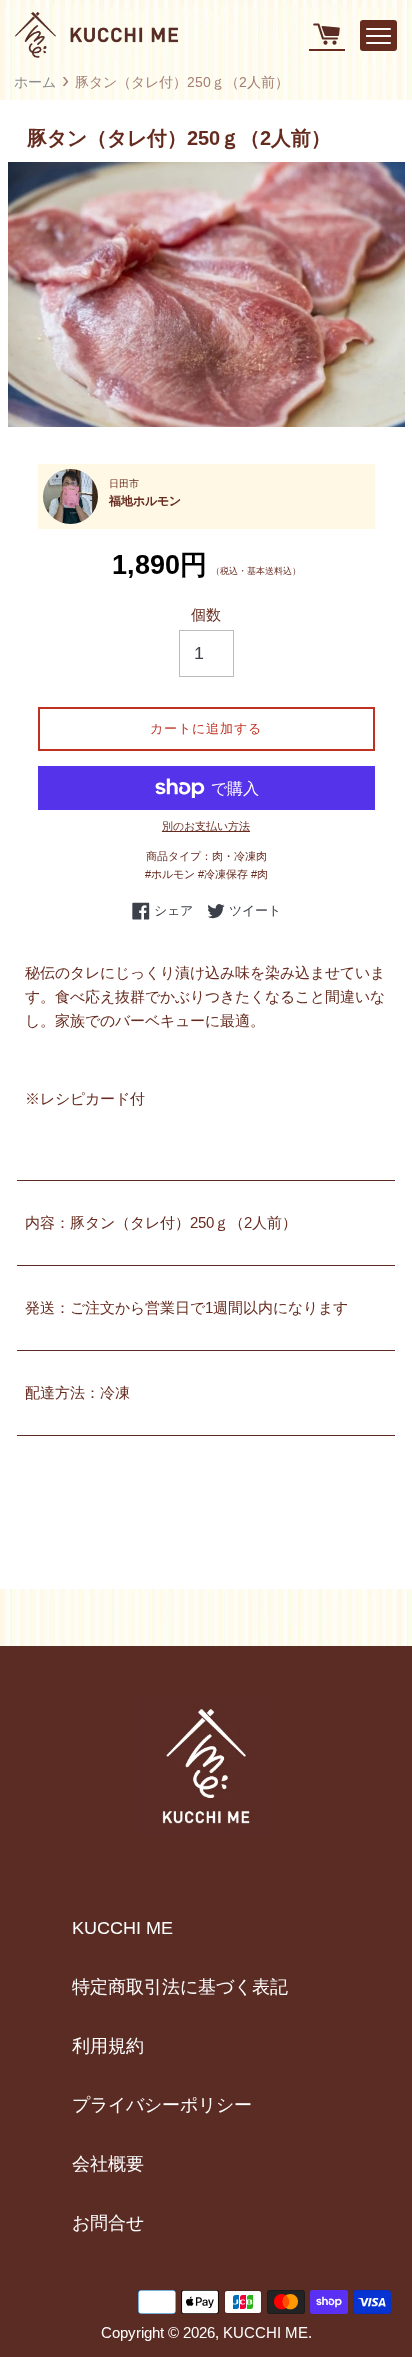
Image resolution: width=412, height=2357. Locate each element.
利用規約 (108, 2046)
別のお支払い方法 (206, 826)
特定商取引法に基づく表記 (180, 1987)
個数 (206, 614)
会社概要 (108, 2164)
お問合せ (108, 2223)
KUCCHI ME (122, 1928)
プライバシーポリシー (162, 2105)
